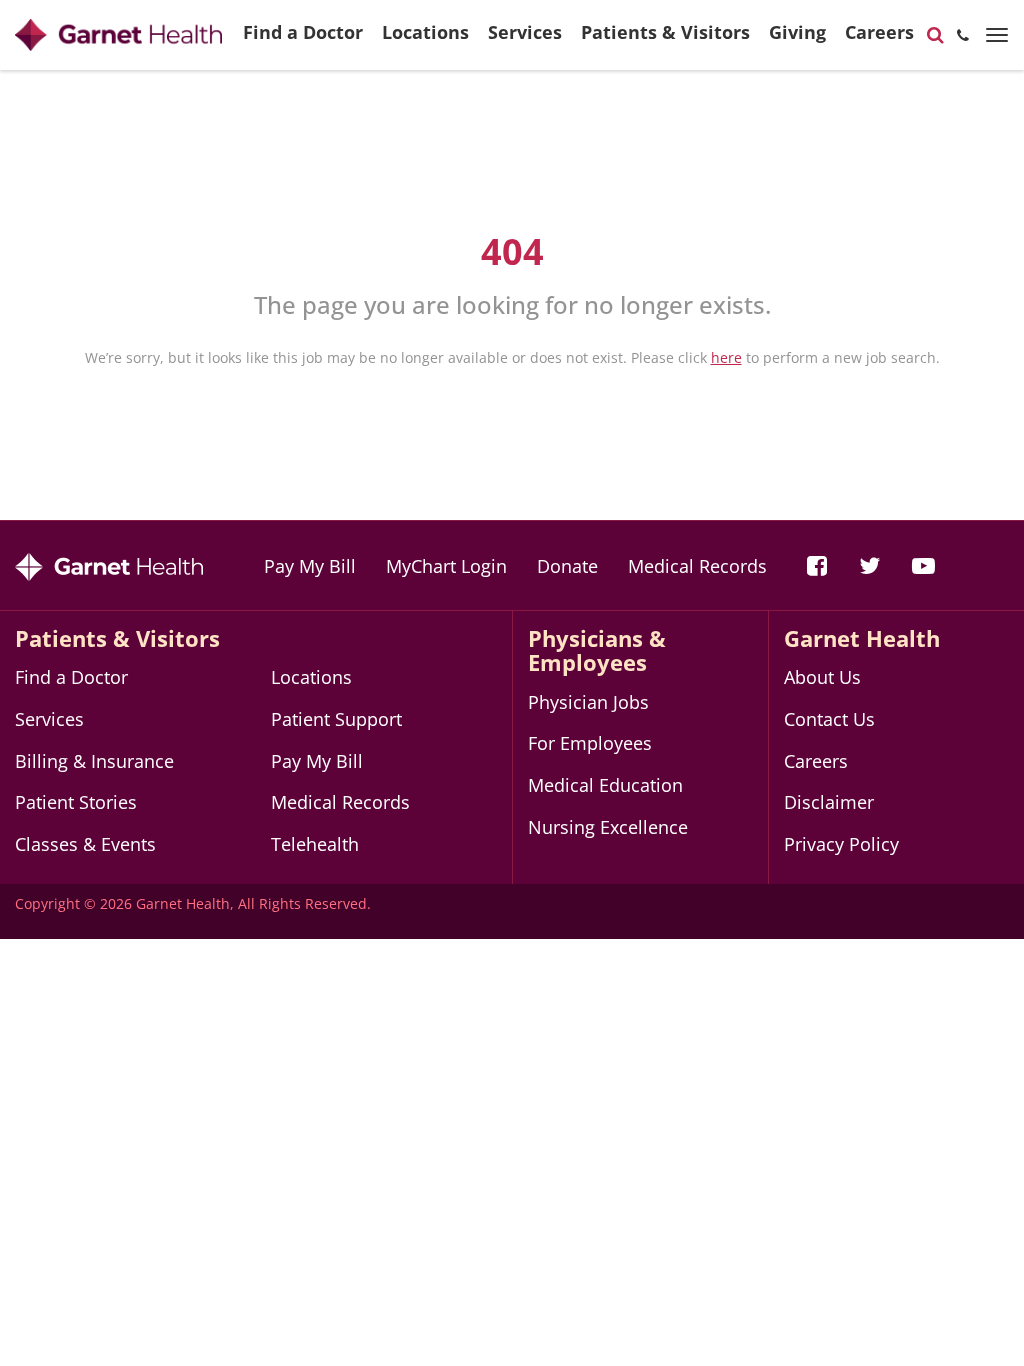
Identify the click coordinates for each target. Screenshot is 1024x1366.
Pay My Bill (310, 566)
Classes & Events (85, 844)
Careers (879, 32)
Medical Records (697, 566)
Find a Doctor (303, 32)
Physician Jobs (588, 702)
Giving (797, 32)
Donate (567, 566)
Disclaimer (829, 802)
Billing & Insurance (94, 761)
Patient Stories (76, 802)
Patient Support (336, 719)
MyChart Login (446, 566)
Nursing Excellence (608, 827)
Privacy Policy (841, 844)
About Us (822, 677)
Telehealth (315, 844)
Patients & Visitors (665, 32)
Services (525, 32)
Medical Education (605, 785)
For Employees (590, 743)
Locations (425, 32)
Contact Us (829, 719)
